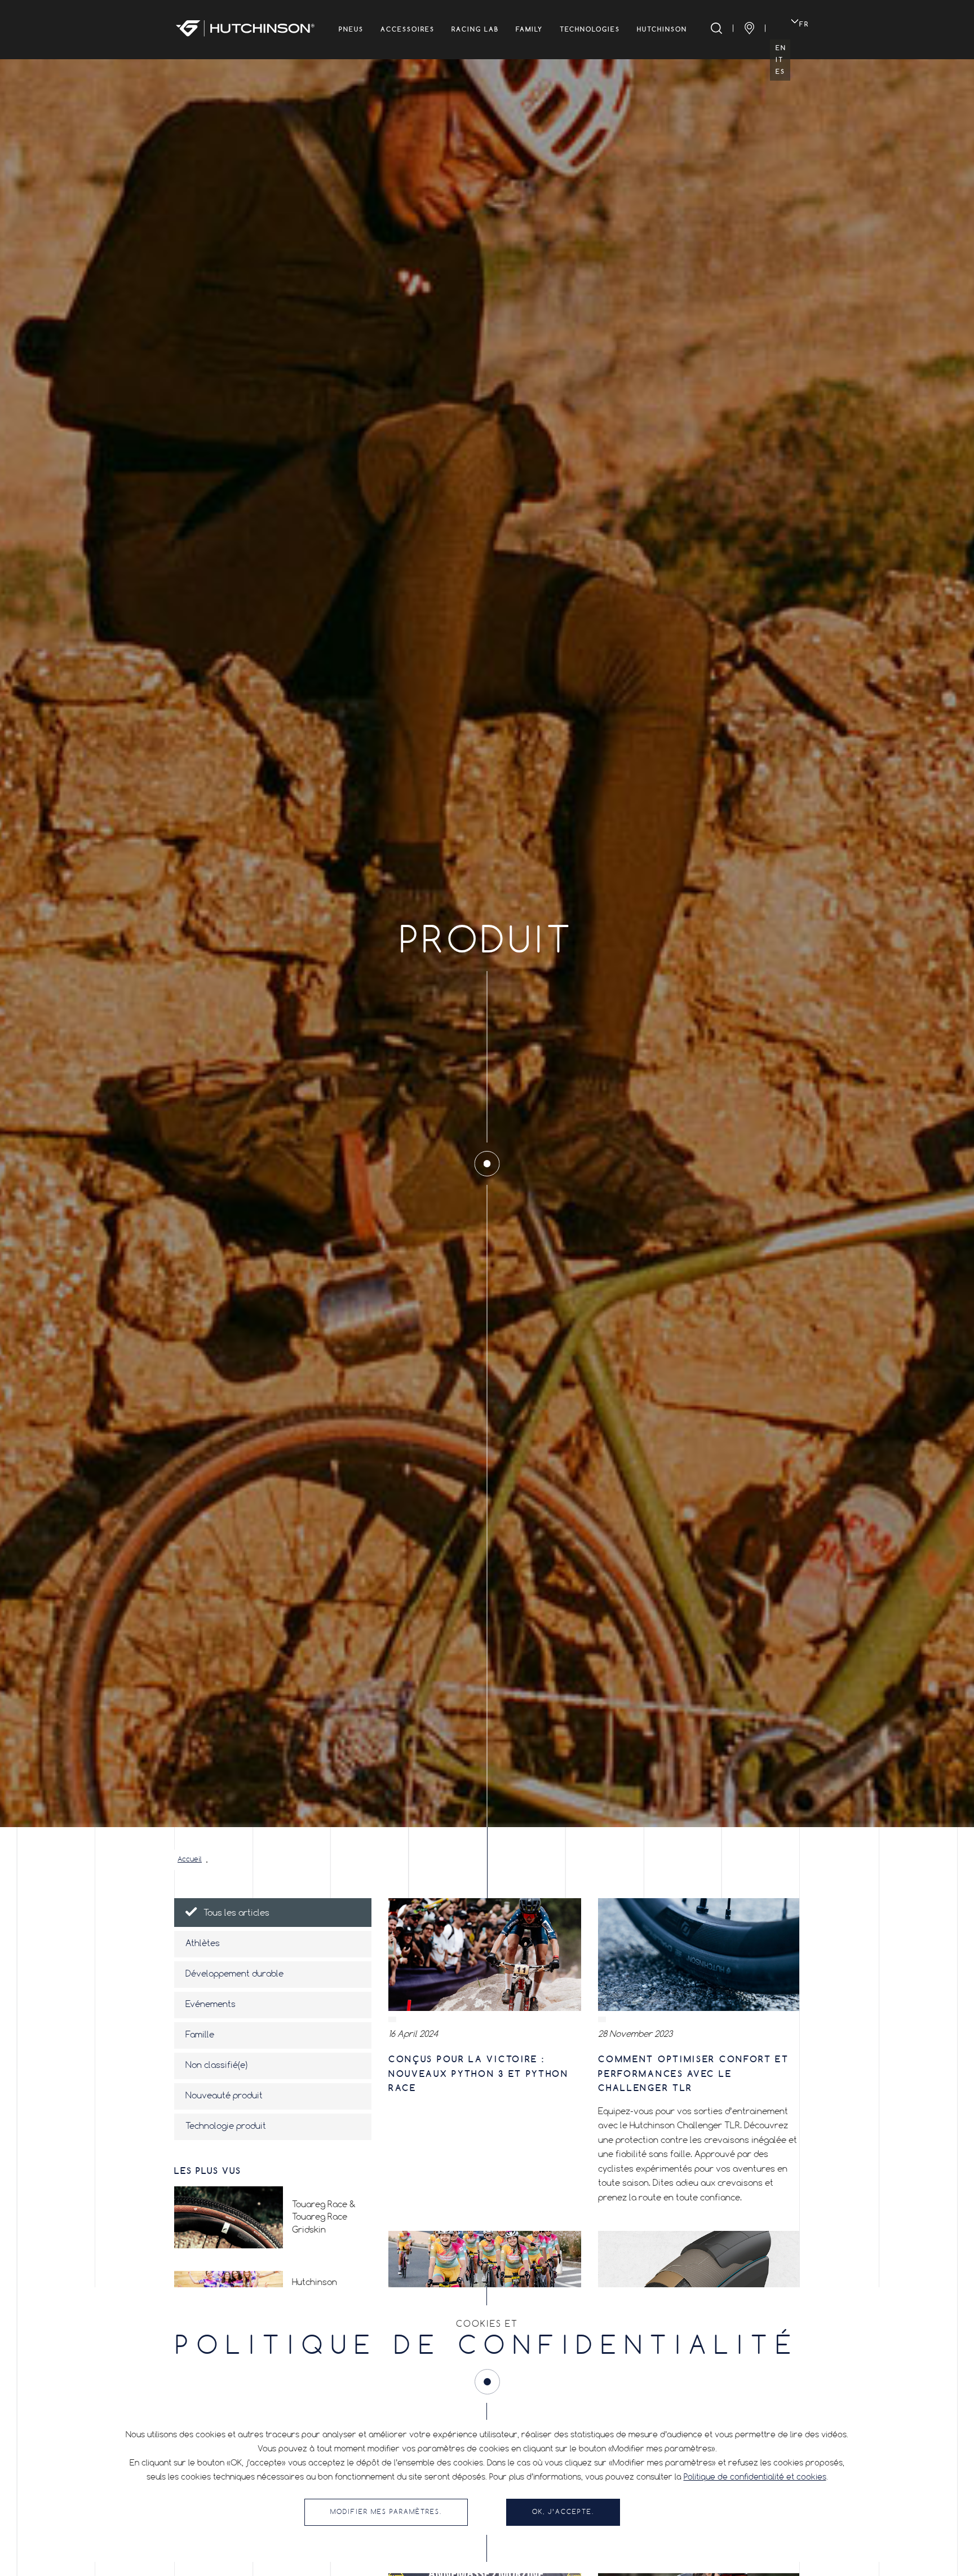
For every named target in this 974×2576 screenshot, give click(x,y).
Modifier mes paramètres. (386, 2512)
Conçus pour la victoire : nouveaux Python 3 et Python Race (479, 2074)
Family (529, 29)
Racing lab (475, 29)
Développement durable (234, 1974)
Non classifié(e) (216, 2066)
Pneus (351, 29)
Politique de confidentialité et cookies (755, 2477)
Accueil (190, 1860)
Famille (200, 2035)
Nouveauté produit (224, 2096)
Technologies (590, 29)
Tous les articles (236, 1913)
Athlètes (203, 1944)
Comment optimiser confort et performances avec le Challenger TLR (694, 2074)
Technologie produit (226, 2127)
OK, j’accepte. (563, 2512)
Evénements (211, 2005)
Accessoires (408, 29)
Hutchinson (662, 29)
